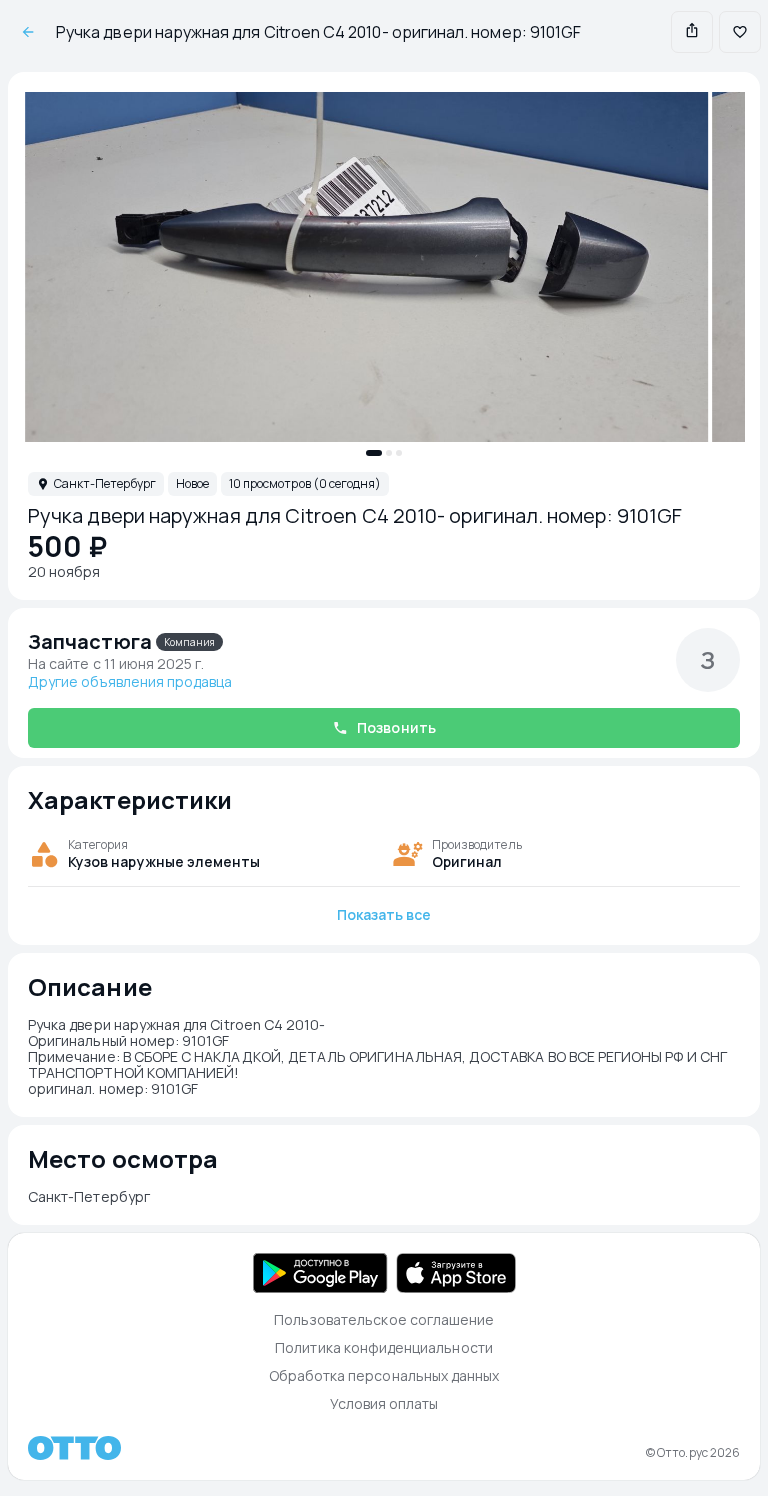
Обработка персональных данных (384, 1375)
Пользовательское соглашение (384, 1319)
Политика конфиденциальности (384, 1347)
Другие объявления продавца (130, 682)
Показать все (384, 914)
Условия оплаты (384, 1403)
